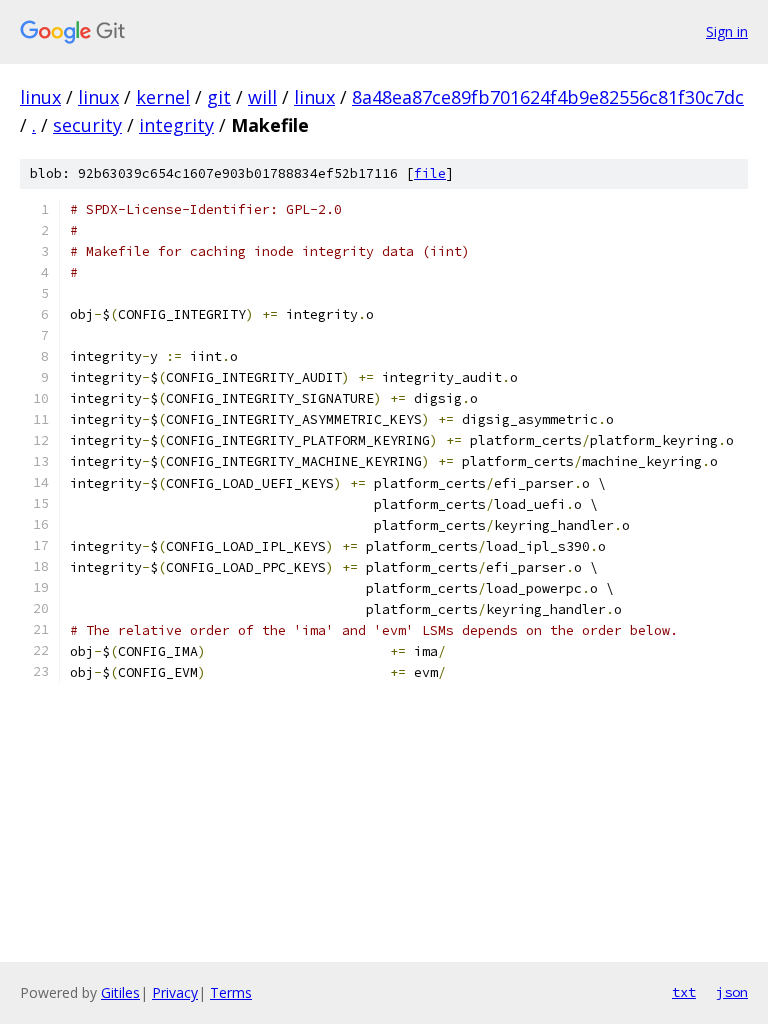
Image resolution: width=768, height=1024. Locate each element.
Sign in (727, 31)
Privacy (175, 992)
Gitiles (120, 992)
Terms (231, 992)
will (262, 97)
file (430, 173)
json (732, 992)
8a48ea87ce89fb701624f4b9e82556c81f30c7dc (548, 97)
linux (40, 97)
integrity (176, 125)
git (219, 97)
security (87, 125)
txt (684, 992)
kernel (163, 97)
